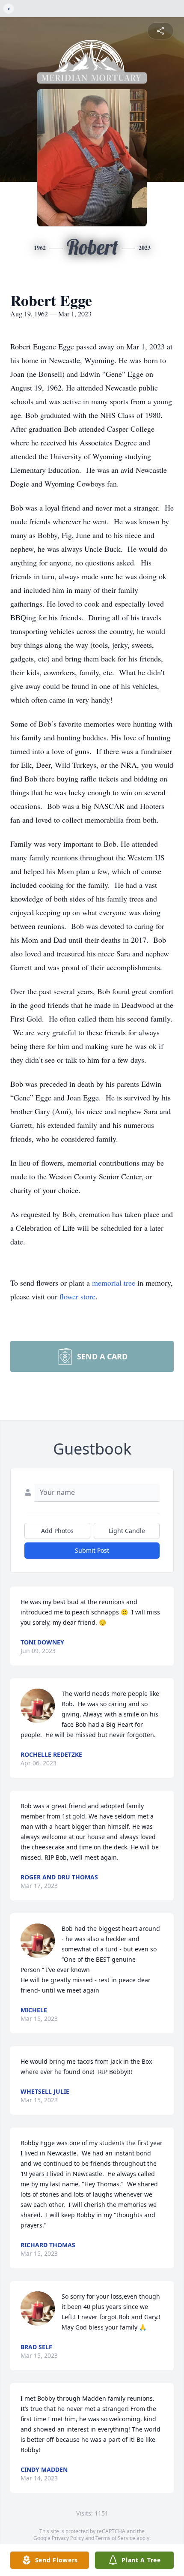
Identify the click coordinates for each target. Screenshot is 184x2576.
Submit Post (92, 1550)
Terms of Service (115, 2538)
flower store (77, 1296)
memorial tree (114, 1283)
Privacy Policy (68, 2538)
